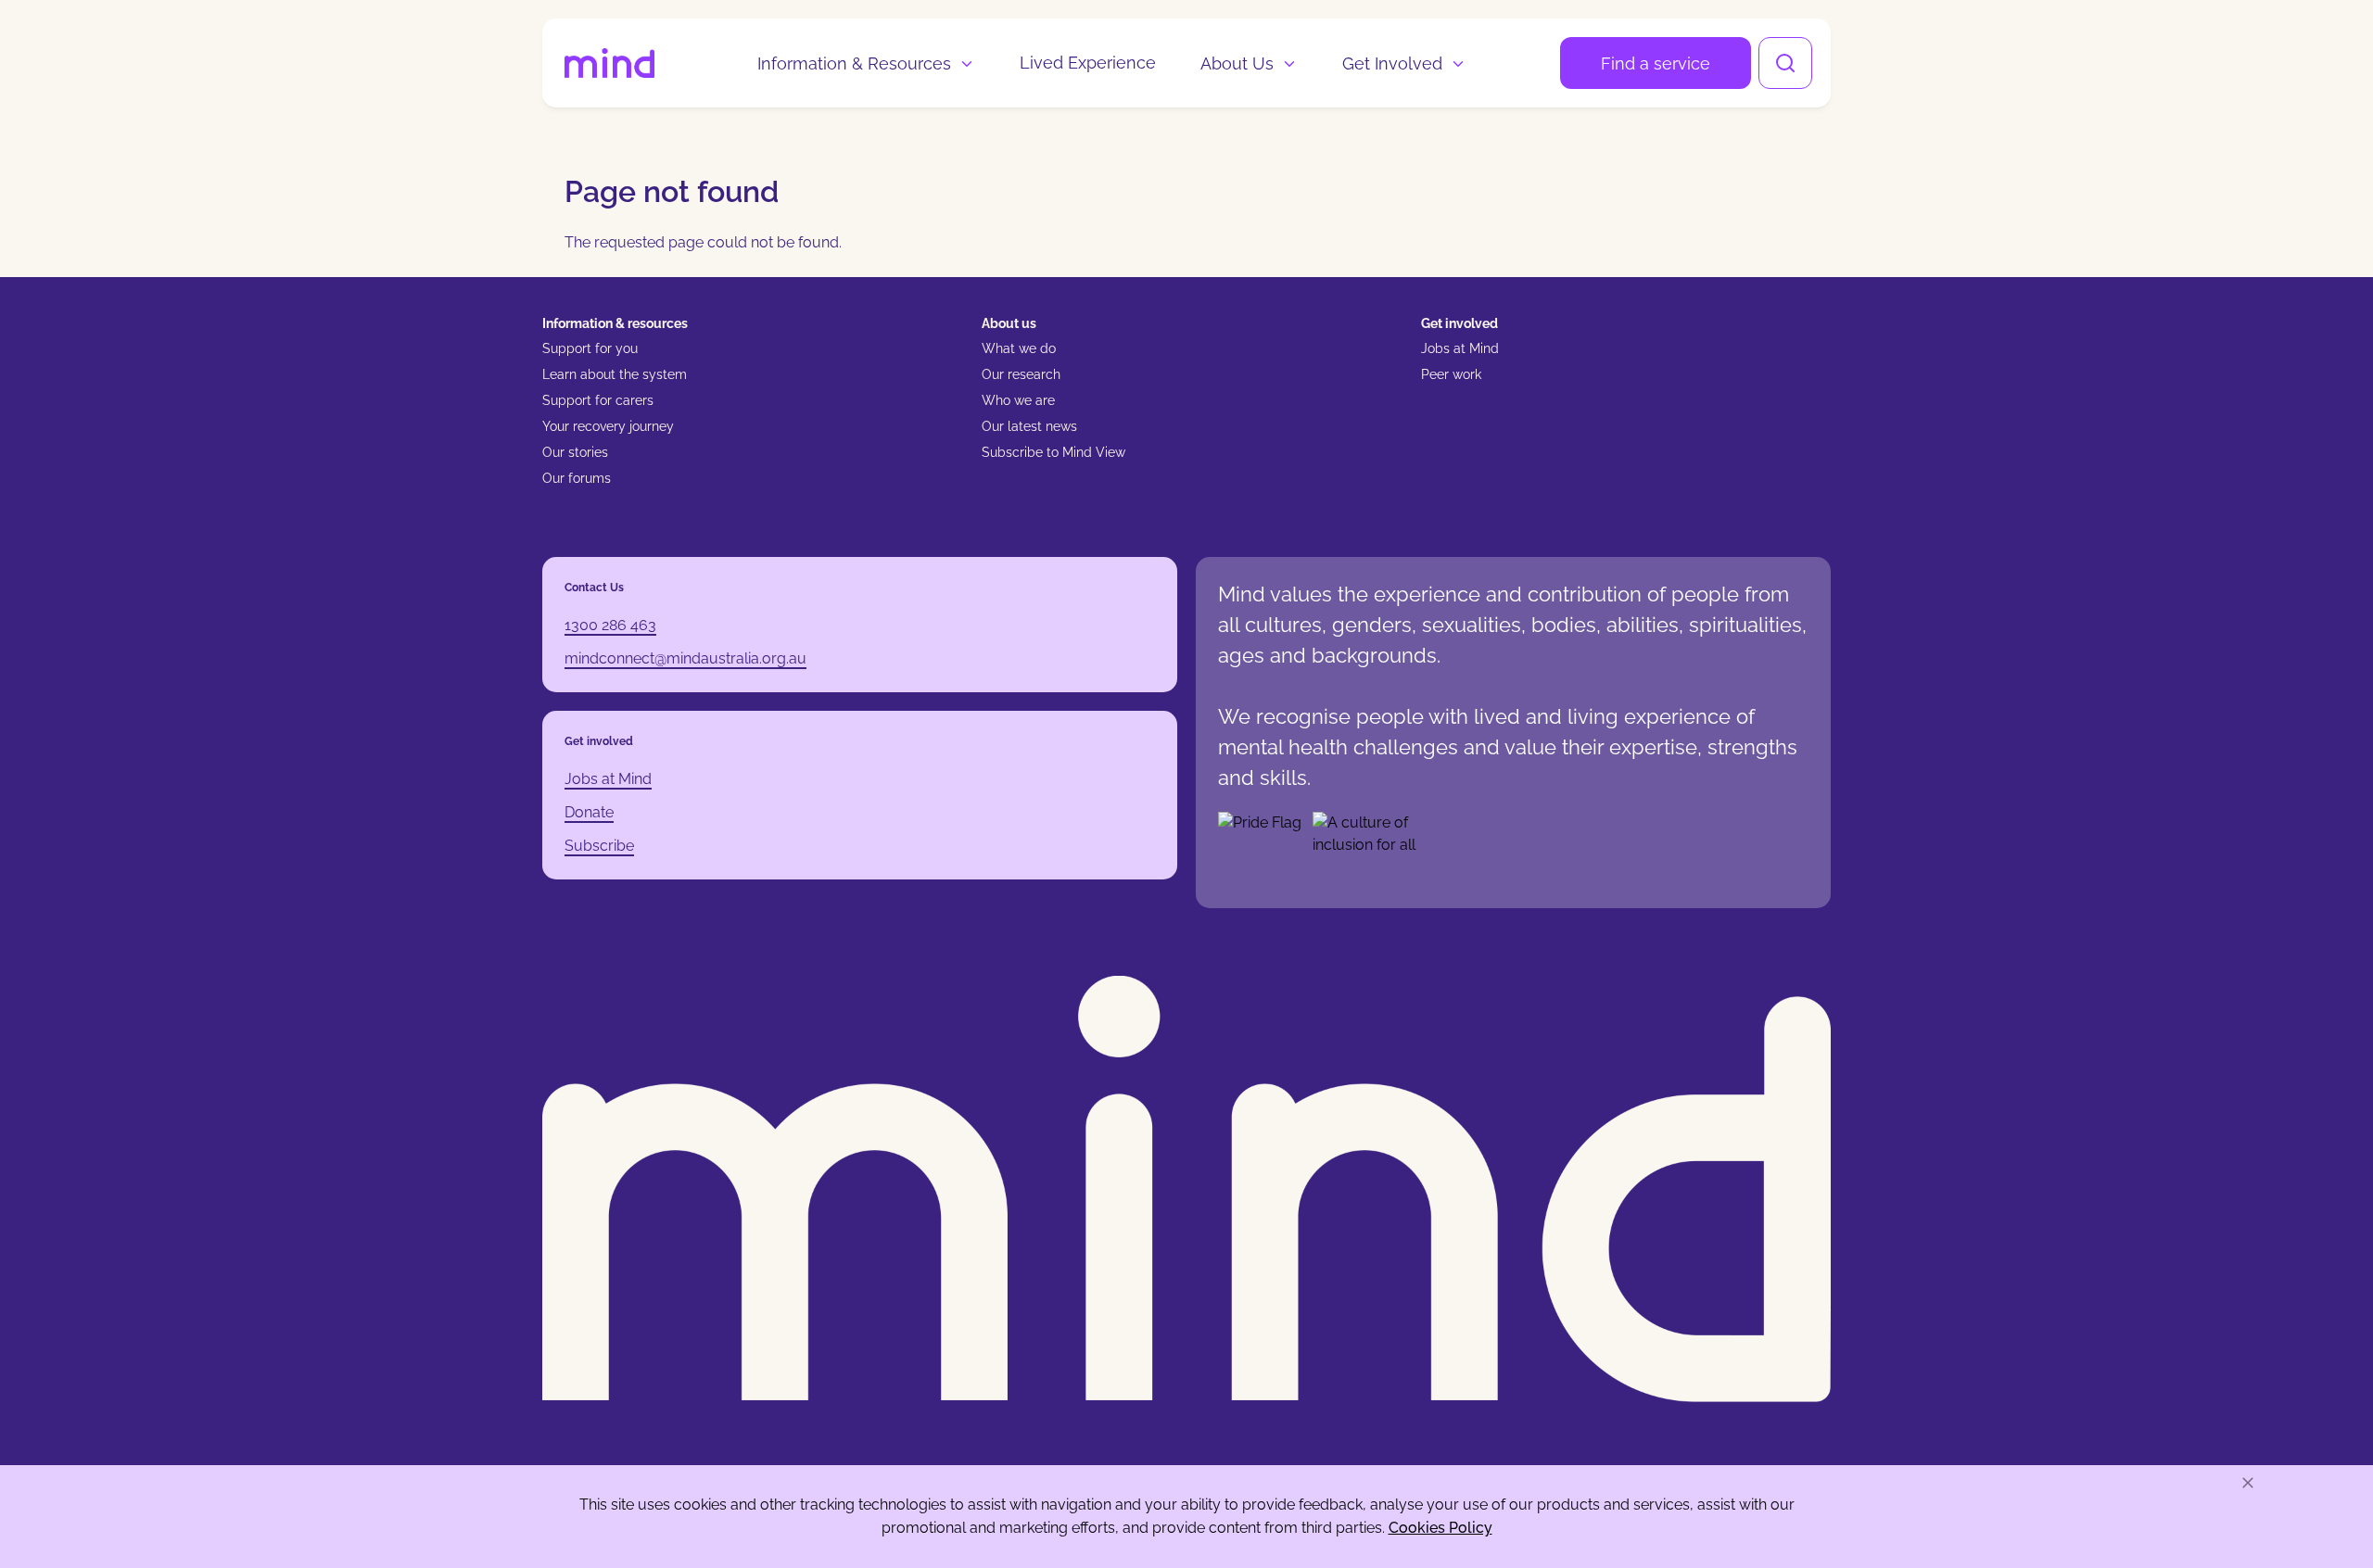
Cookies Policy (1440, 1528)
